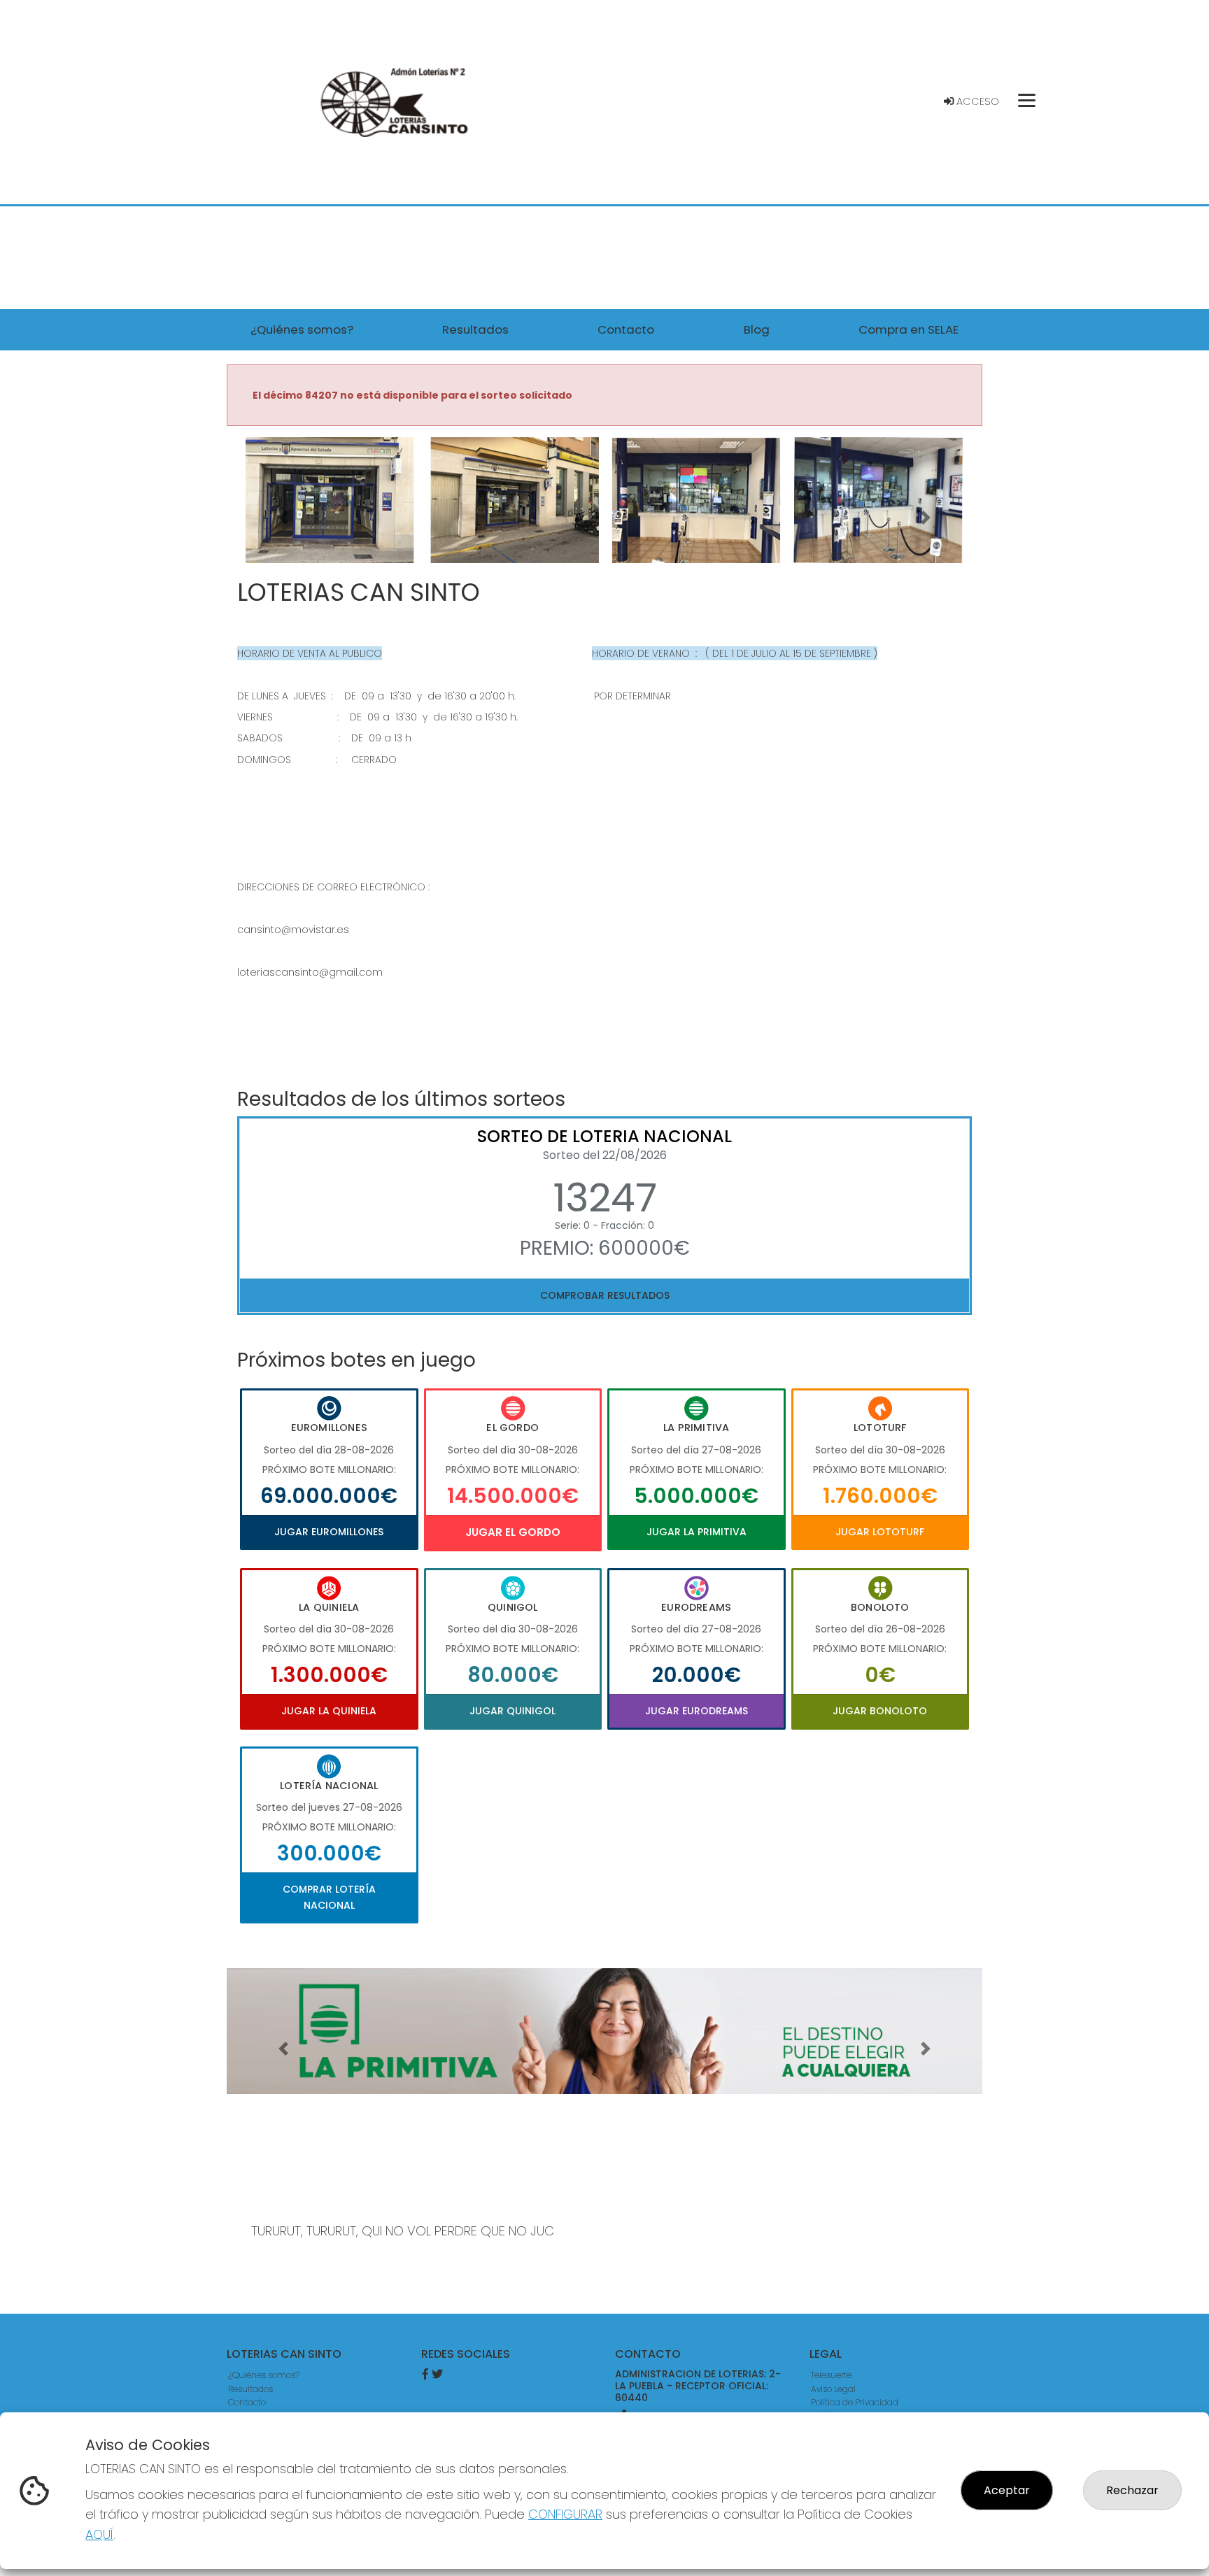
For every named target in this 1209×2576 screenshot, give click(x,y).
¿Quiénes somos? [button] (302, 329)
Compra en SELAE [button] (908, 329)
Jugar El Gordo (513, 1532)
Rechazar (1132, 2490)
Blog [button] (757, 329)
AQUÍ (99, 2534)
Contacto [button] (626, 329)
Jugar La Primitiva (697, 1532)
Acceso (976, 101)
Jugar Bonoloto (880, 1711)
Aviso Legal (833, 2389)
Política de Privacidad (855, 2402)
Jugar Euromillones (329, 1532)
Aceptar (1007, 2490)
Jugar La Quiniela (329, 1711)
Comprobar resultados (605, 1295)
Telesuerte (831, 2375)
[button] (283, 518)
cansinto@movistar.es (293, 930)
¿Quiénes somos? (264, 2375)
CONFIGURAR (565, 2514)
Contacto (247, 2402)
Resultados (250, 2389)
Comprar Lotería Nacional (329, 1897)
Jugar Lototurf (880, 1532)
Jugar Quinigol (512, 1711)
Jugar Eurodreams (697, 1711)
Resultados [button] (475, 329)
